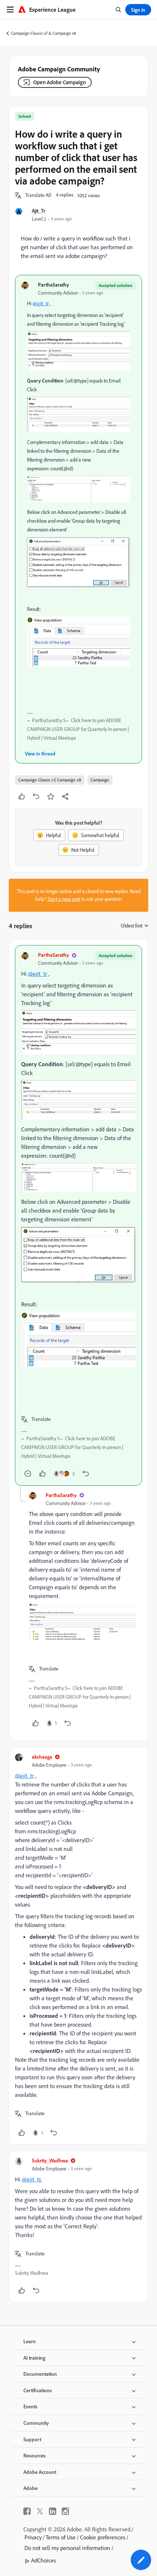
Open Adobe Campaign (60, 82)
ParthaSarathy (53, 285)
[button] (38, 195)
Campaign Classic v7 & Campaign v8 (43, 33)
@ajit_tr (41, 303)
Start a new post (64, 899)
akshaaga (42, 1757)
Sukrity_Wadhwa (50, 2160)
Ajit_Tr (39, 211)
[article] (78, 1215)
